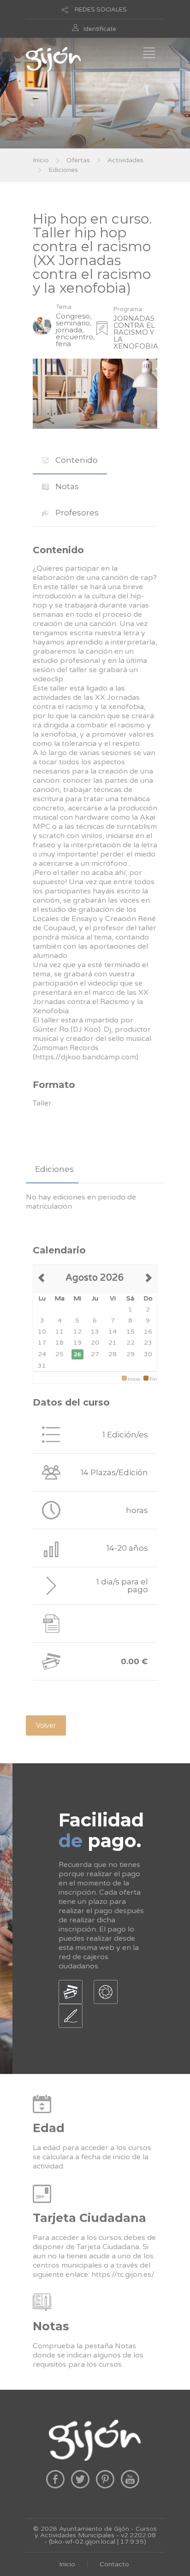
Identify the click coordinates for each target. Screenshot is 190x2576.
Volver (46, 1725)
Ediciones (63, 170)
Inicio (41, 160)
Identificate (100, 29)
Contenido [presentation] (76, 460)
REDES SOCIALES (101, 10)
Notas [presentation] (66, 486)
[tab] (70, 460)
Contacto (114, 2564)
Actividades (125, 160)
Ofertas (78, 160)
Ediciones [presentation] (54, 1169)
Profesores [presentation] (76, 513)
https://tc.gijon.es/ (123, 2275)
